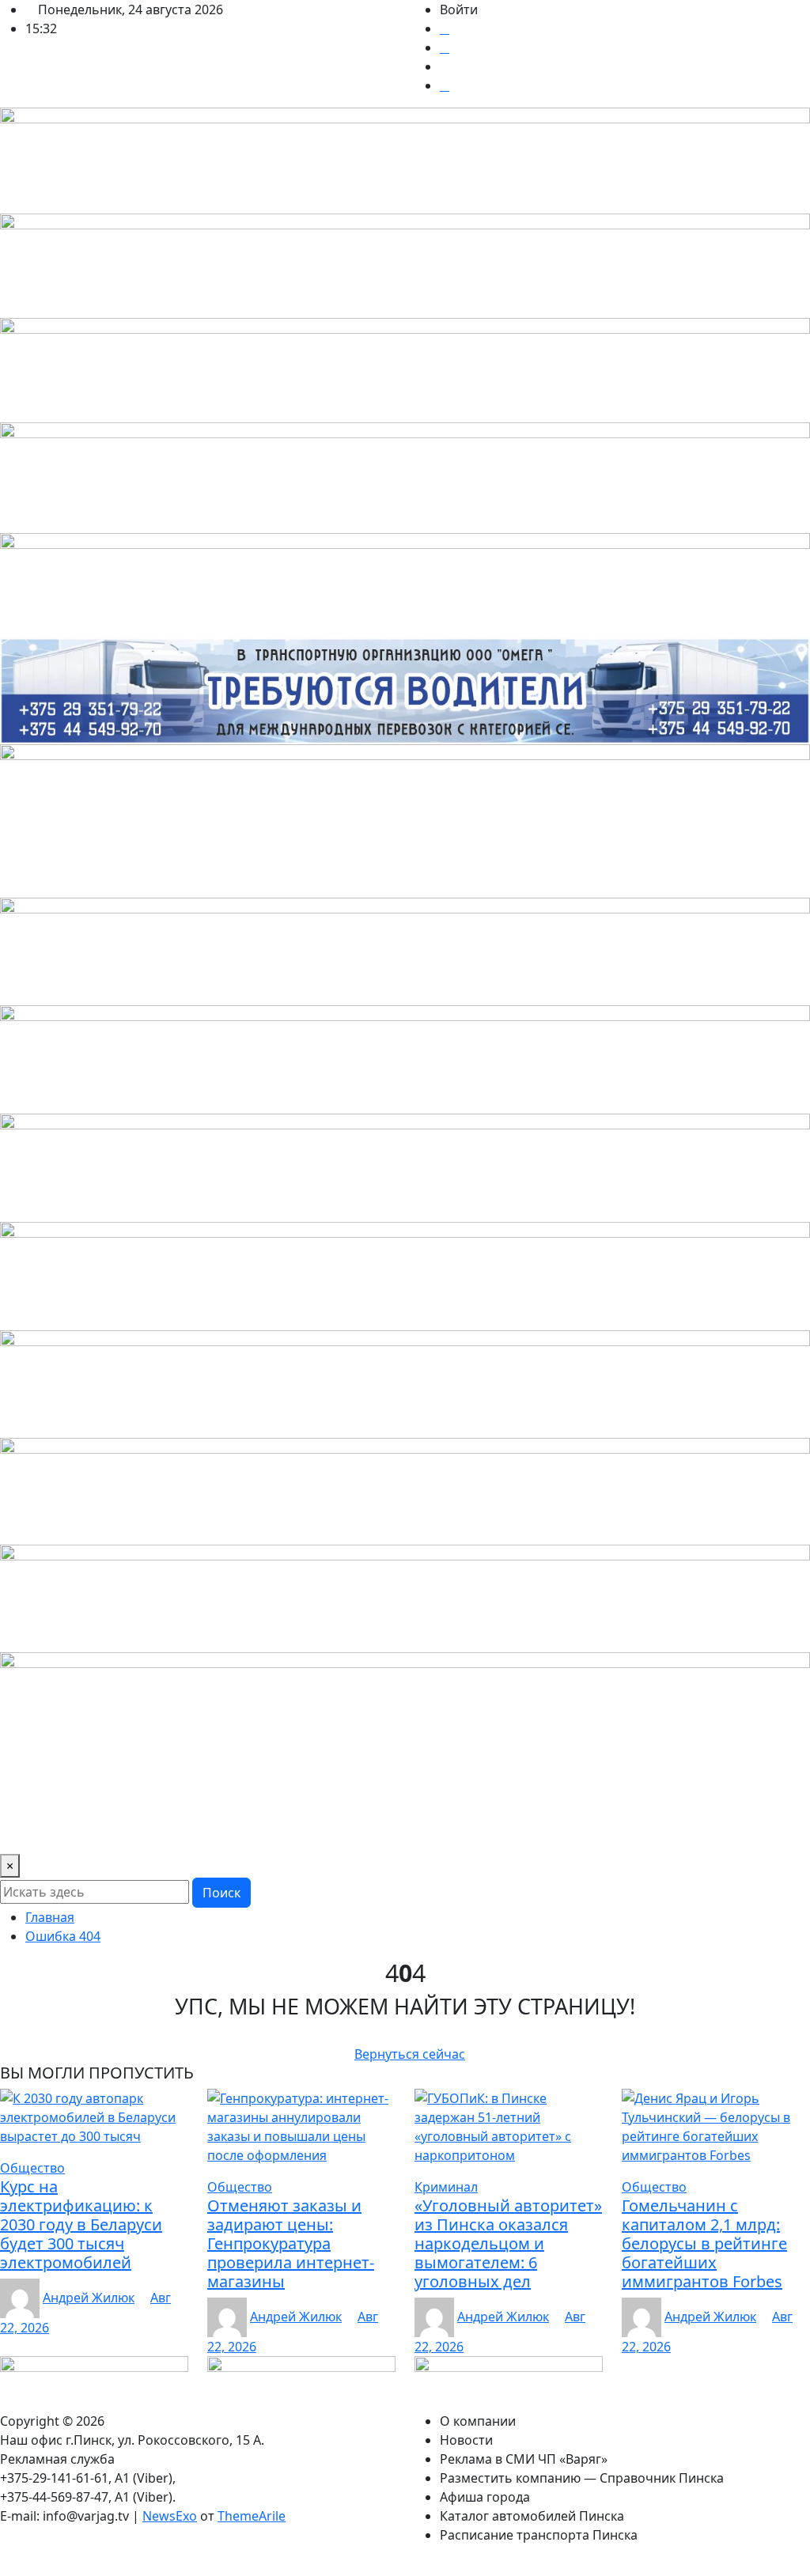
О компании (44, 1800)
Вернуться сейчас (410, 2054)
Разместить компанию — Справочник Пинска (483, 1800)
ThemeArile (252, 2516)
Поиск (221, 1893)
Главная (50, 1917)
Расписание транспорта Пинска (302, 1832)
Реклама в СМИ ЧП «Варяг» (244, 1800)
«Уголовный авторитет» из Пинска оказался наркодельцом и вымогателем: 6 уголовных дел (508, 2243)
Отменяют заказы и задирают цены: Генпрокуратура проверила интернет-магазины (291, 2243)
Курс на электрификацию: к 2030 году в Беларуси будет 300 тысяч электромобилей (81, 2224)
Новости (121, 1800)
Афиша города (683, 1800)
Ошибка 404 (63, 1936)
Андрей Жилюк (89, 2298)
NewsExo (170, 2516)
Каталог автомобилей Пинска (98, 1832)
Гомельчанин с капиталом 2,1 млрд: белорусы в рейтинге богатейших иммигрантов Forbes (704, 2243)
